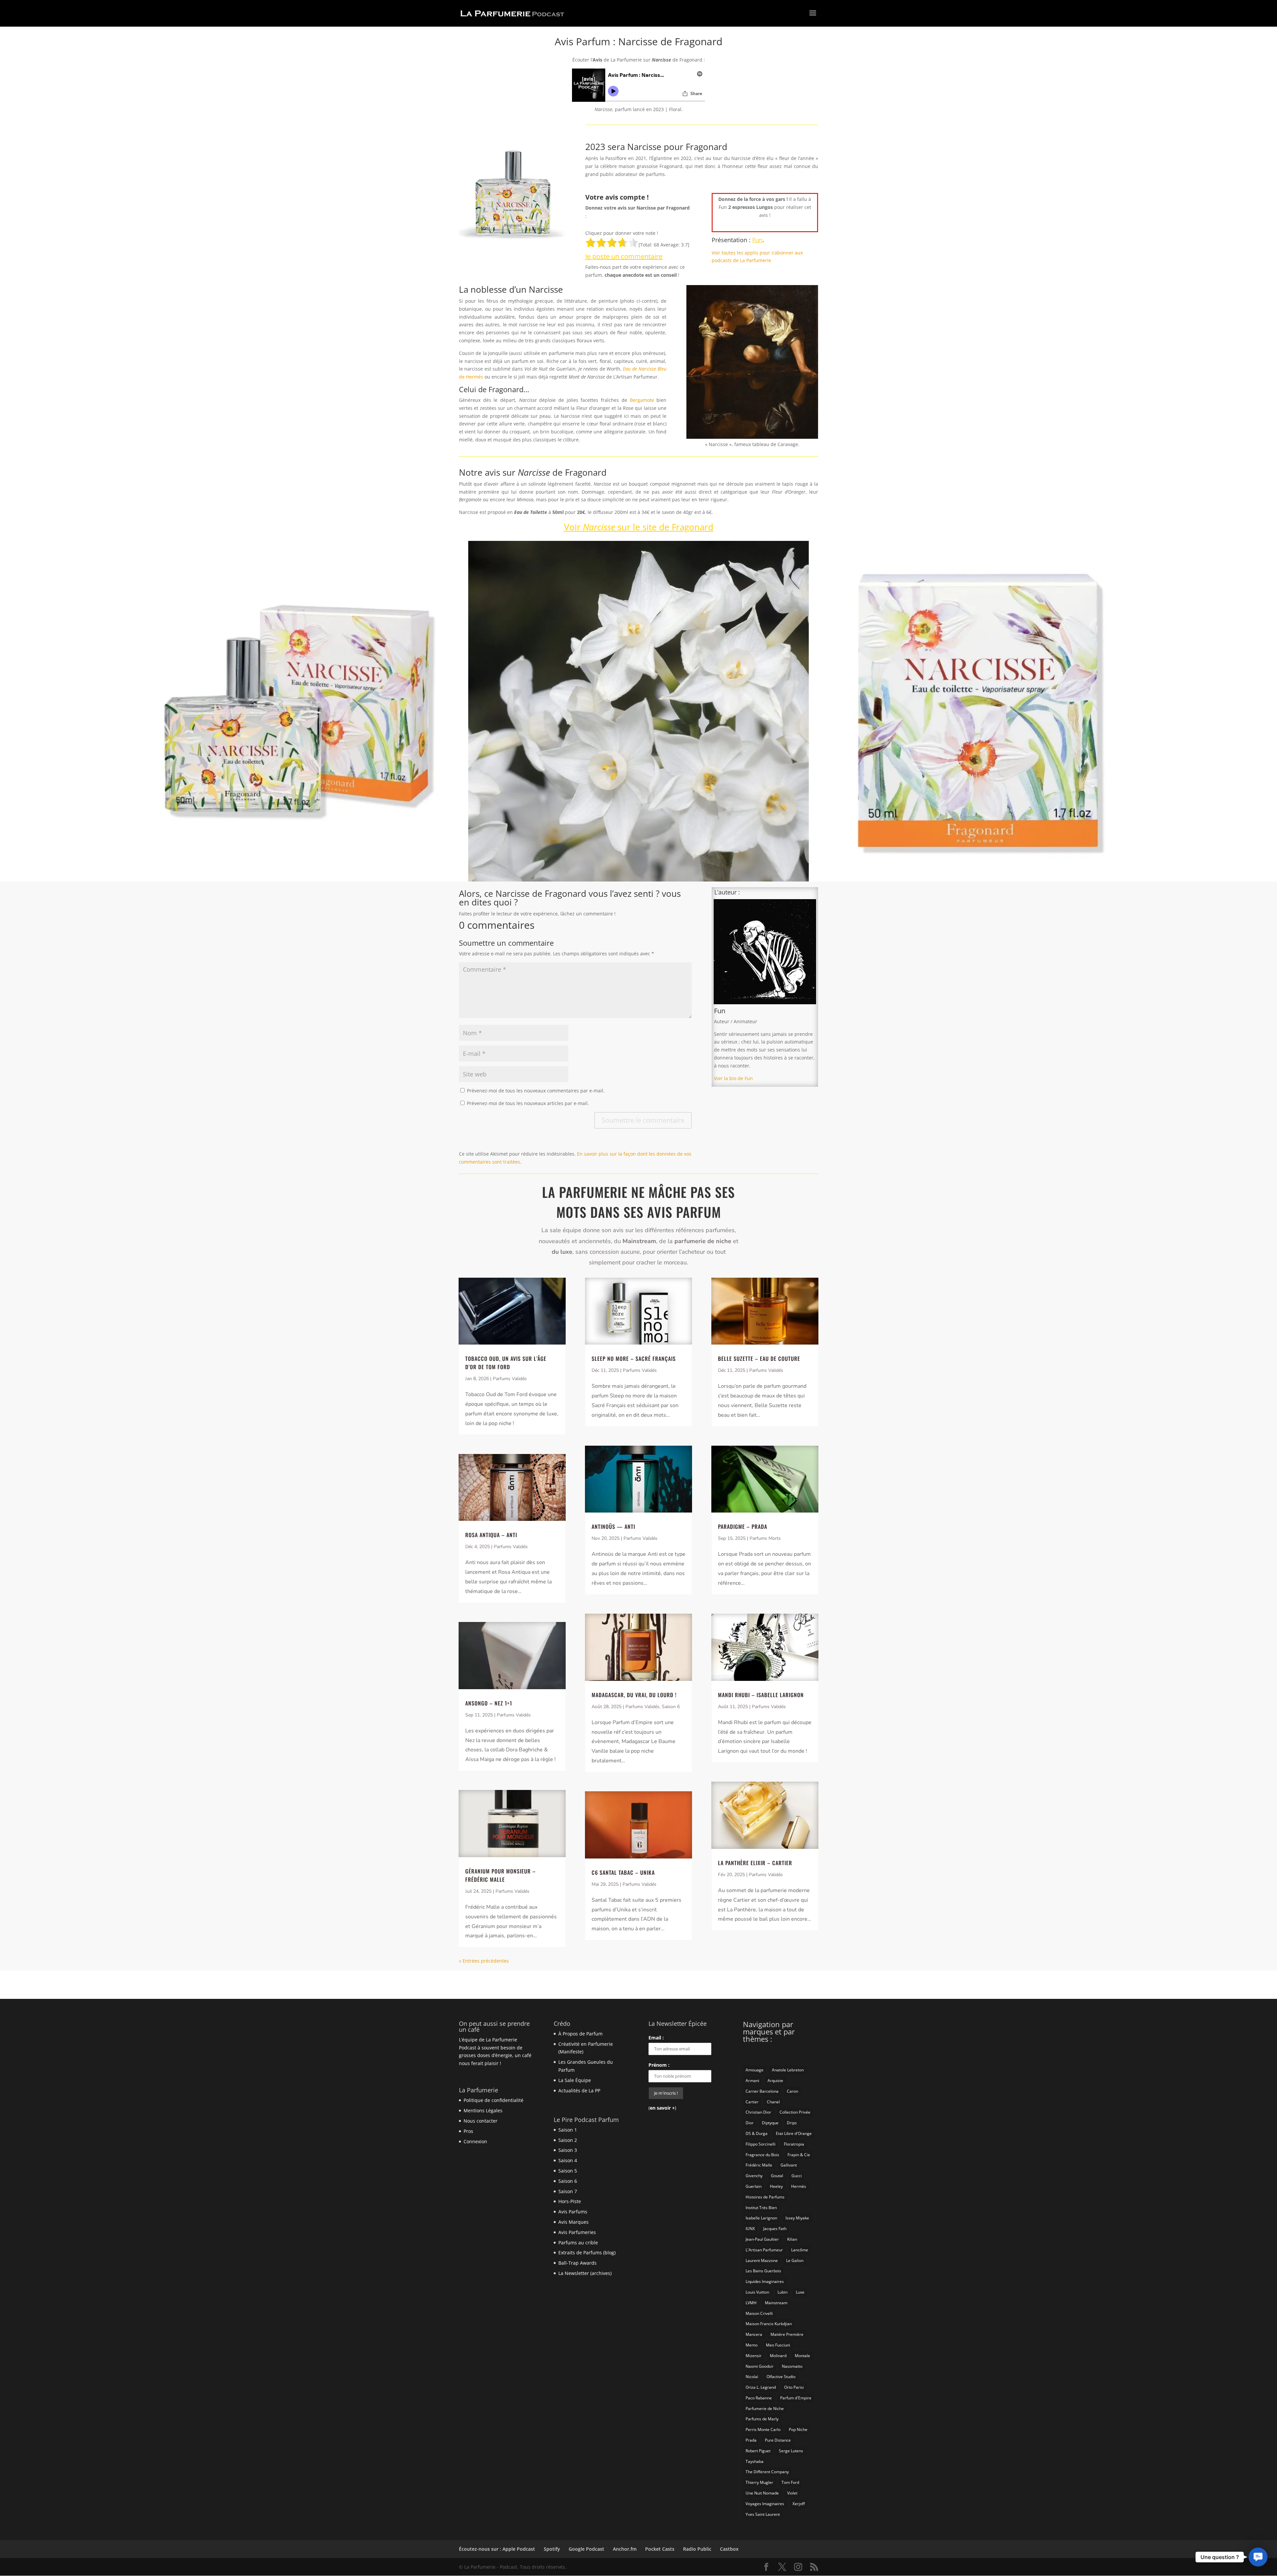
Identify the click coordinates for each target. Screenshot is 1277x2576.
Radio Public (697, 2549)
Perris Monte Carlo (763, 2429)
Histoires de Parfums (765, 2197)
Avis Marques (573, 2222)
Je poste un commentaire (624, 256)
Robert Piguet (758, 2451)
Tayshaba (755, 2461)
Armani (752, 2081)
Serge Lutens (791, 2451)
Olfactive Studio (781, 2377)
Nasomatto (792, 2366)
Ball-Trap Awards (577, 2263)
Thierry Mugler (759, 2482)
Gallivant (789, 2165)
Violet (792, 2493)
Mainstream (776, 2303)
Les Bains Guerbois (763, 2271)
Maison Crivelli (759, 2313)
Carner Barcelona (762, 2091)
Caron (792, 2091)
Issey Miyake (797, 2218)
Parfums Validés (510, 1379)
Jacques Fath (775, 2229)
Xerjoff (799, 2504)
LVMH (751, 2303)
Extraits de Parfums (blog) (587, 2253)
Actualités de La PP (579, 2091)
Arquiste (775, 2081)
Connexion (475, 2141)
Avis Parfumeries (577, 2232)
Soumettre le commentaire (643, 1120)
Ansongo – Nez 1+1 (489, 1703)
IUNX (750, 2229)
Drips (792, 2123)
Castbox (729, 2549)
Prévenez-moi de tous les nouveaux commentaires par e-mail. (536, 1091)
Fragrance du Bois (762, 2155)
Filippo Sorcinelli (761, 2144)
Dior (750, 2123)
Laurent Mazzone (762, 2260)
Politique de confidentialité (494, 2100)
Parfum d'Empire (796, 2398)
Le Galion (795, 2260)
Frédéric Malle (759, 2165)
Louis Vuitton (757, 2292)
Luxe (800, 2292)
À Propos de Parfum (580, 2034)
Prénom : (659, 2065)
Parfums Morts (765, 1538)
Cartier (752, 2102)
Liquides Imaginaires (765, 2281)
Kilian (792, 2239)
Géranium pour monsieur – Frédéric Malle (500, 1875)
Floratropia (794, 2144)
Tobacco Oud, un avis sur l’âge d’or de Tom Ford (506, 1363)
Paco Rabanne (759, 2398)
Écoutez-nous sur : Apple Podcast (497, 2549)
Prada (751, 2440)
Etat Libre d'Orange (794, 2133)
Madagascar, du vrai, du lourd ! (634, 1695)
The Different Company (767, 2472)
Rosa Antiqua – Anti (491, 1535)
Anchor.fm (625, 2549)
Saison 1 (568, 2130)
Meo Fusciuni (778, 2345)
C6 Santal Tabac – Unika (623, 1872)
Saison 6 (671, 1707)
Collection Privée (795, 2112)
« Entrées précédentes (484, 1961)
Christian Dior (758, 2112)
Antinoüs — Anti (613, 1527)
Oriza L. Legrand (761, 2387)
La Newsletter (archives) (585, 2273)
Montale (802, 2356)
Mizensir (754, 2356)
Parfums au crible (578, 2243)
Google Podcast (586, 2549)
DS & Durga (757, 2133)
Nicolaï (752, 2377)
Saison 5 (568, 2171)
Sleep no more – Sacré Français (634, 1359)
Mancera (754, 2334)
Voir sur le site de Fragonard (639, 527)
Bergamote (642, 400)
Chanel (773, 2102)
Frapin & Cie (799, 2155)
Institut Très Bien (761, 2208)
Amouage (755, 2070)
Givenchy (754, 2176)
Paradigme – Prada (743, 1527)
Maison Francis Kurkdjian (769, 2324)
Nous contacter (481, 2121)
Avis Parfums (573, 2212)
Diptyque (770, 2123)
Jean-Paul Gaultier (762, 2239)
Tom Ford (790, 2482)
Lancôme (800, 2250)
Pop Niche (798, 2429)
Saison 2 (568, 2140)
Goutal (777, 2176)
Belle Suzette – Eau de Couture (759, 1359)
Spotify (552, 2549)
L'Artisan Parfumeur (764, 2250)
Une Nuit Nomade (762, 2493)
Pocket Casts (660, 2549)
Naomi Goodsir (760, 2366)
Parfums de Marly (762, 2419)
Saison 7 (568, 2191)
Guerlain (754, 2186)
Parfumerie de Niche (765, 2409)
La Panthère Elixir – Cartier (755, 1863)
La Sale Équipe (575, 2080)
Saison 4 (568, 2160)
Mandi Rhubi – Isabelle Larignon (761, 1695)
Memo (752, 2345)
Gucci (797, 2176)
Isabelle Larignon (761, 2218)
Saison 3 (568, 2150)
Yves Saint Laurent (763, 2514)
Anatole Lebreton (788, 2070)
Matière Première (787, 2334)
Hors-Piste (570, 2201)
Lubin (782, 2292)
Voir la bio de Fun (733, 1078)
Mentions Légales (483, 2110)
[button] (1258, 2557)
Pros (468, 2131)
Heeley (776, 2186)
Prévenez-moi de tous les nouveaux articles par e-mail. (528, 1103)
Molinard (778, 2356)
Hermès (799, 2186)
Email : (656, 2038)
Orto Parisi (794, 2387)
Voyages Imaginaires (765, 2504)
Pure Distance (778, 2440)
